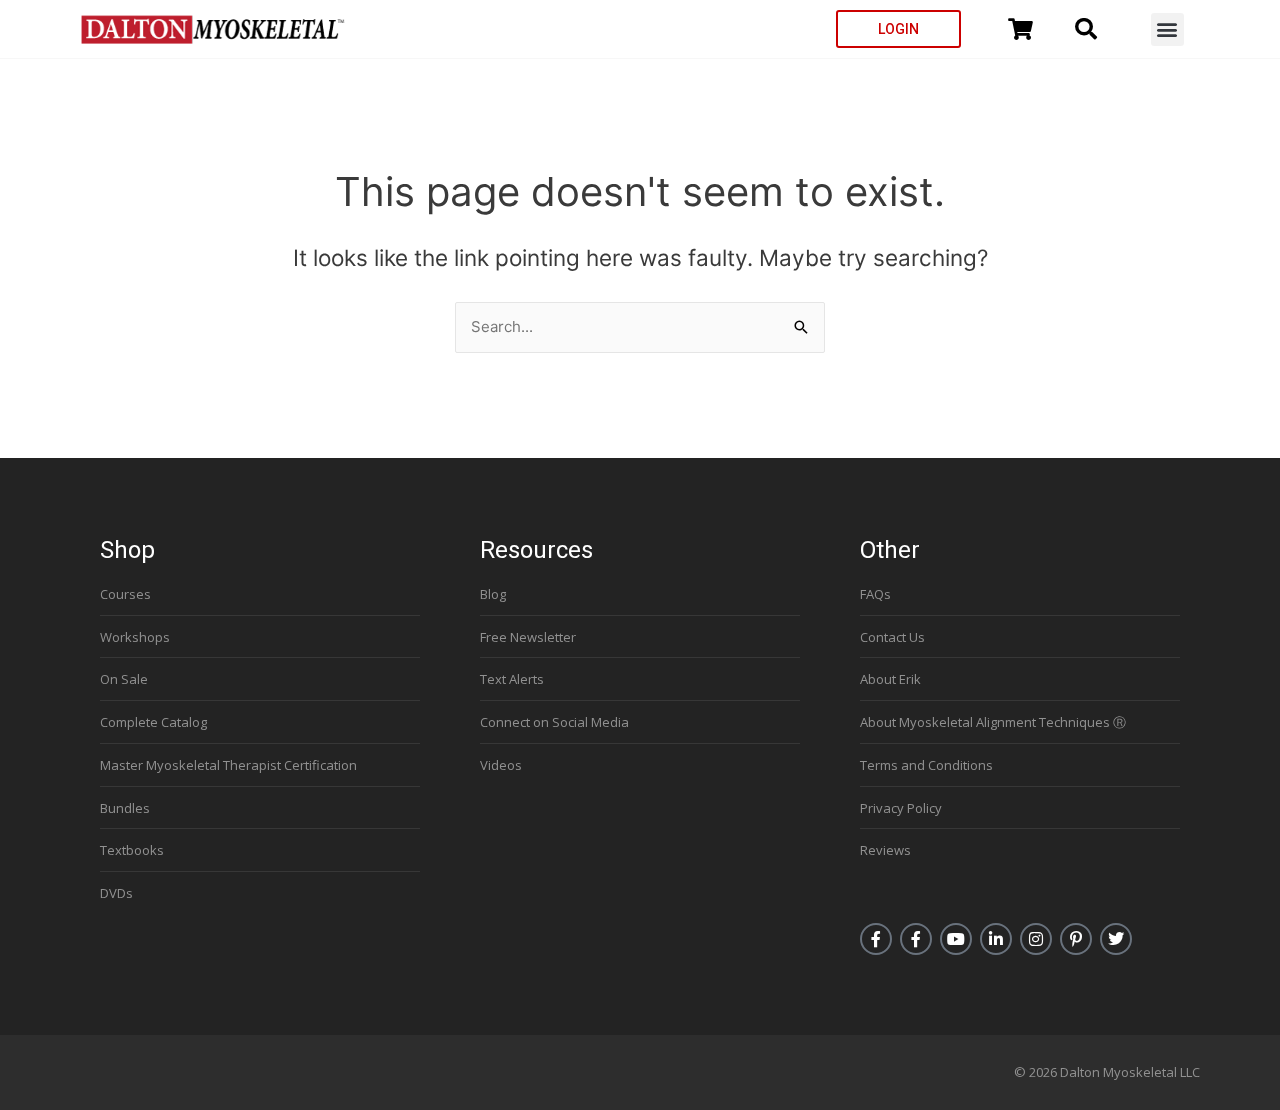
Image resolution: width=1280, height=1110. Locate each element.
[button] (1167, 29)
